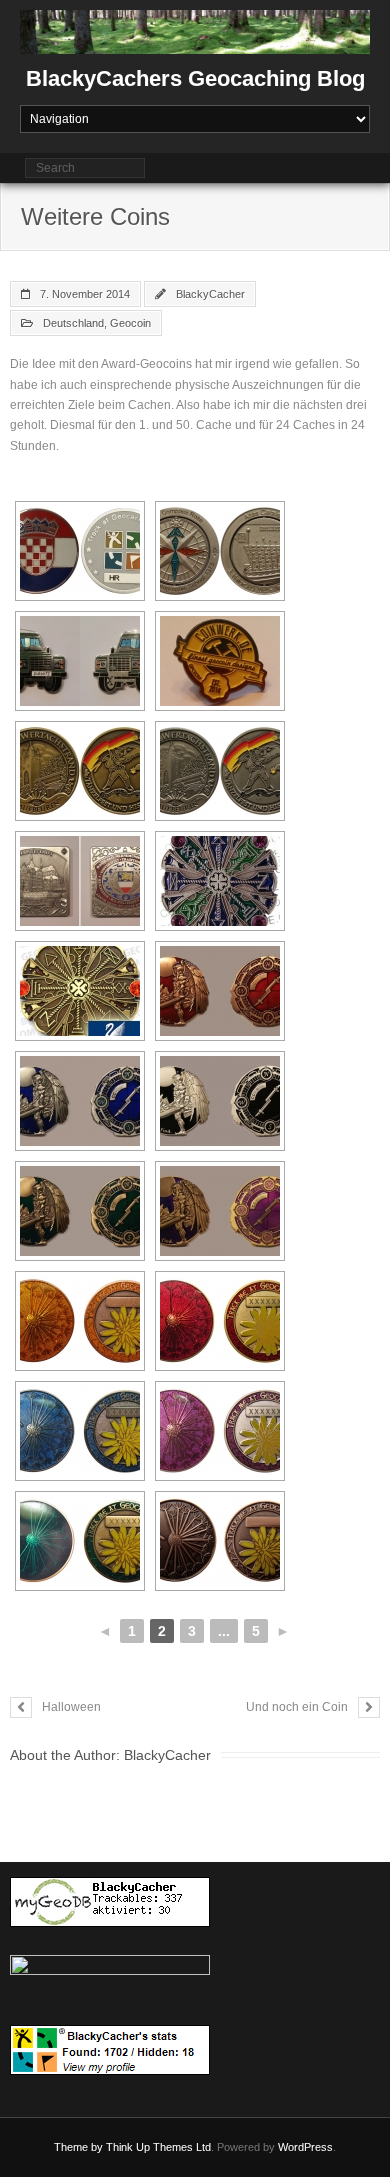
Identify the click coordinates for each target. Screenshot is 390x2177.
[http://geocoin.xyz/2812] (220, 881)
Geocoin (130, 323)
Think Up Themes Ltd (158, 2147)
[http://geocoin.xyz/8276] (220, 661)
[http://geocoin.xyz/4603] (80, 551)
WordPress (305, 2147)
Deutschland (73, 323)
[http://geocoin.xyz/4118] (80, 881)
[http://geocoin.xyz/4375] (220, 991)
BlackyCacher (210, 294)
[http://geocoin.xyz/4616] (80, 1321)
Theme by (80, 2147)
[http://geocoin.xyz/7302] (80, 661)
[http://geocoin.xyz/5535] (80, 771)
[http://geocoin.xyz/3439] (220, 551)
